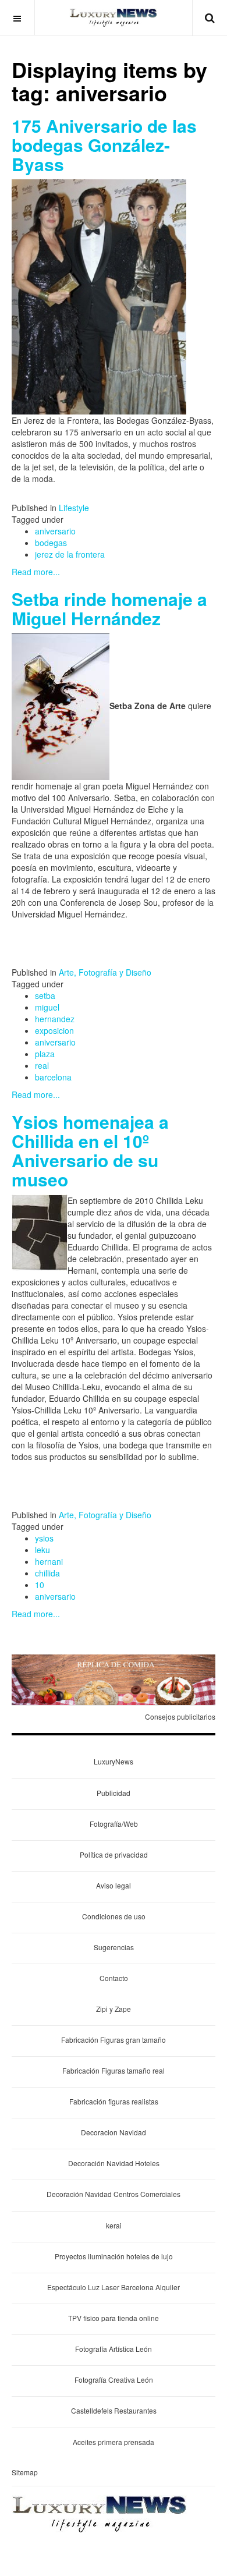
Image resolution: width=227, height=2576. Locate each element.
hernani (49, 1561)
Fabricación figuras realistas (114, 2101)
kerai (114, 2225)
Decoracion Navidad (114, 2132)
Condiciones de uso (114, 1916)
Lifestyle (74, 508)
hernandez (55, 1019)
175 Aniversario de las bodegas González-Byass (104, 145)
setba (45, 995)
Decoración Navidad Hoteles (114, 2163)
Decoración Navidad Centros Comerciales (114, 2194)
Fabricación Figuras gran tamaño (114, 2040)
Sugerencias (114, 1947)
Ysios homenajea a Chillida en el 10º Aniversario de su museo (90, 1150)
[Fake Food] (114, 1679)
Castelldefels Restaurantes (114, 2410)
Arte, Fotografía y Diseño (105, 972)
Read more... (36, 572)
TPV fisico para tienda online (114, 2318)
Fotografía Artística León (114, 2349)
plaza (45, 1054)
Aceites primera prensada (114, 2442)
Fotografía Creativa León (114, 2380)
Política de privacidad (114, 1854)
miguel (47, 1007)
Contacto (114, 1978)
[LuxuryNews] (114, 17)
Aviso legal (114, 1885)
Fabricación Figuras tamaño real (114, 2070)
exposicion (54, 1030)
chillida (47, 1573)
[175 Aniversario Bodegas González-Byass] (99, 296)
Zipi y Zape (114, 2009)
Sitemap (25, 2472)
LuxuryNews (114, 1761)
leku (42, 1550)
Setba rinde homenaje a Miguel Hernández (109, 608)
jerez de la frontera (70, 554)
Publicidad (114, 1793)
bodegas (51, 543)
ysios (44, 1538)
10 (40, 1585)
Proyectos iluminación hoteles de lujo (114, 2256)
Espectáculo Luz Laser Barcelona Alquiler (114, 2287)
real (42, 1065)
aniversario (55, 531)
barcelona (53, 1077)
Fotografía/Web (114, 1824)
